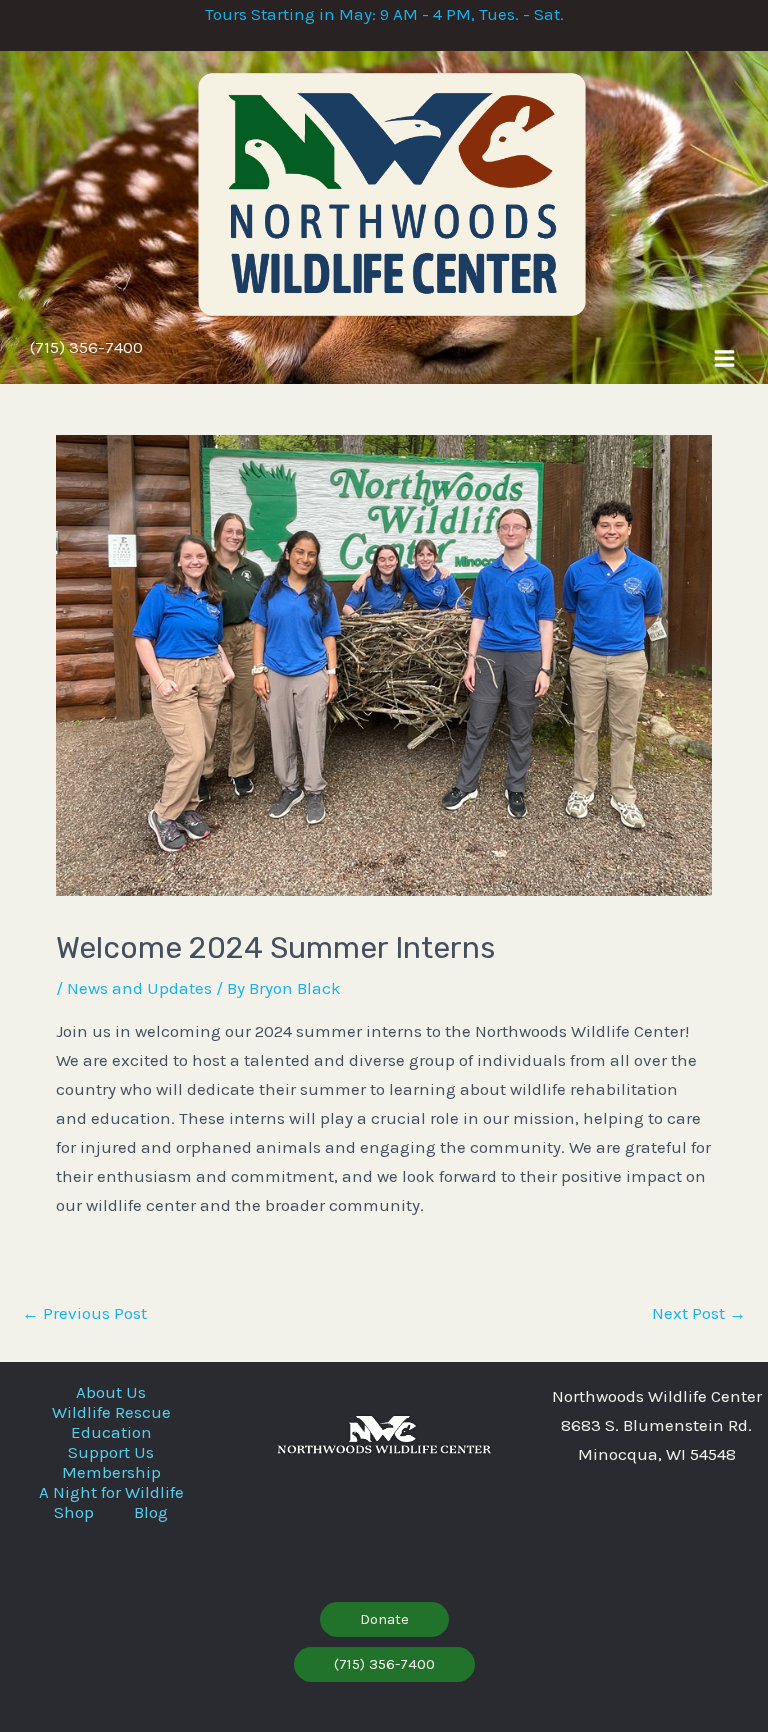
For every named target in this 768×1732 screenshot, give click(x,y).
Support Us (111, 1452)
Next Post (699, 1313)
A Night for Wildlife (111, 1492)
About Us (111, 1392)
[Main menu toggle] (724, 358)
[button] (384, 1619)
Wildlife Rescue (111, 1412)
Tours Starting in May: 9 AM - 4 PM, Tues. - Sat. (384, 14)
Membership (111, 1472)
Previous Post (84, 1313)
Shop (74, 1512)
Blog (151, 1512)
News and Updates (139, 988)
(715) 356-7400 (86, 347)
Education (111, 1432)
